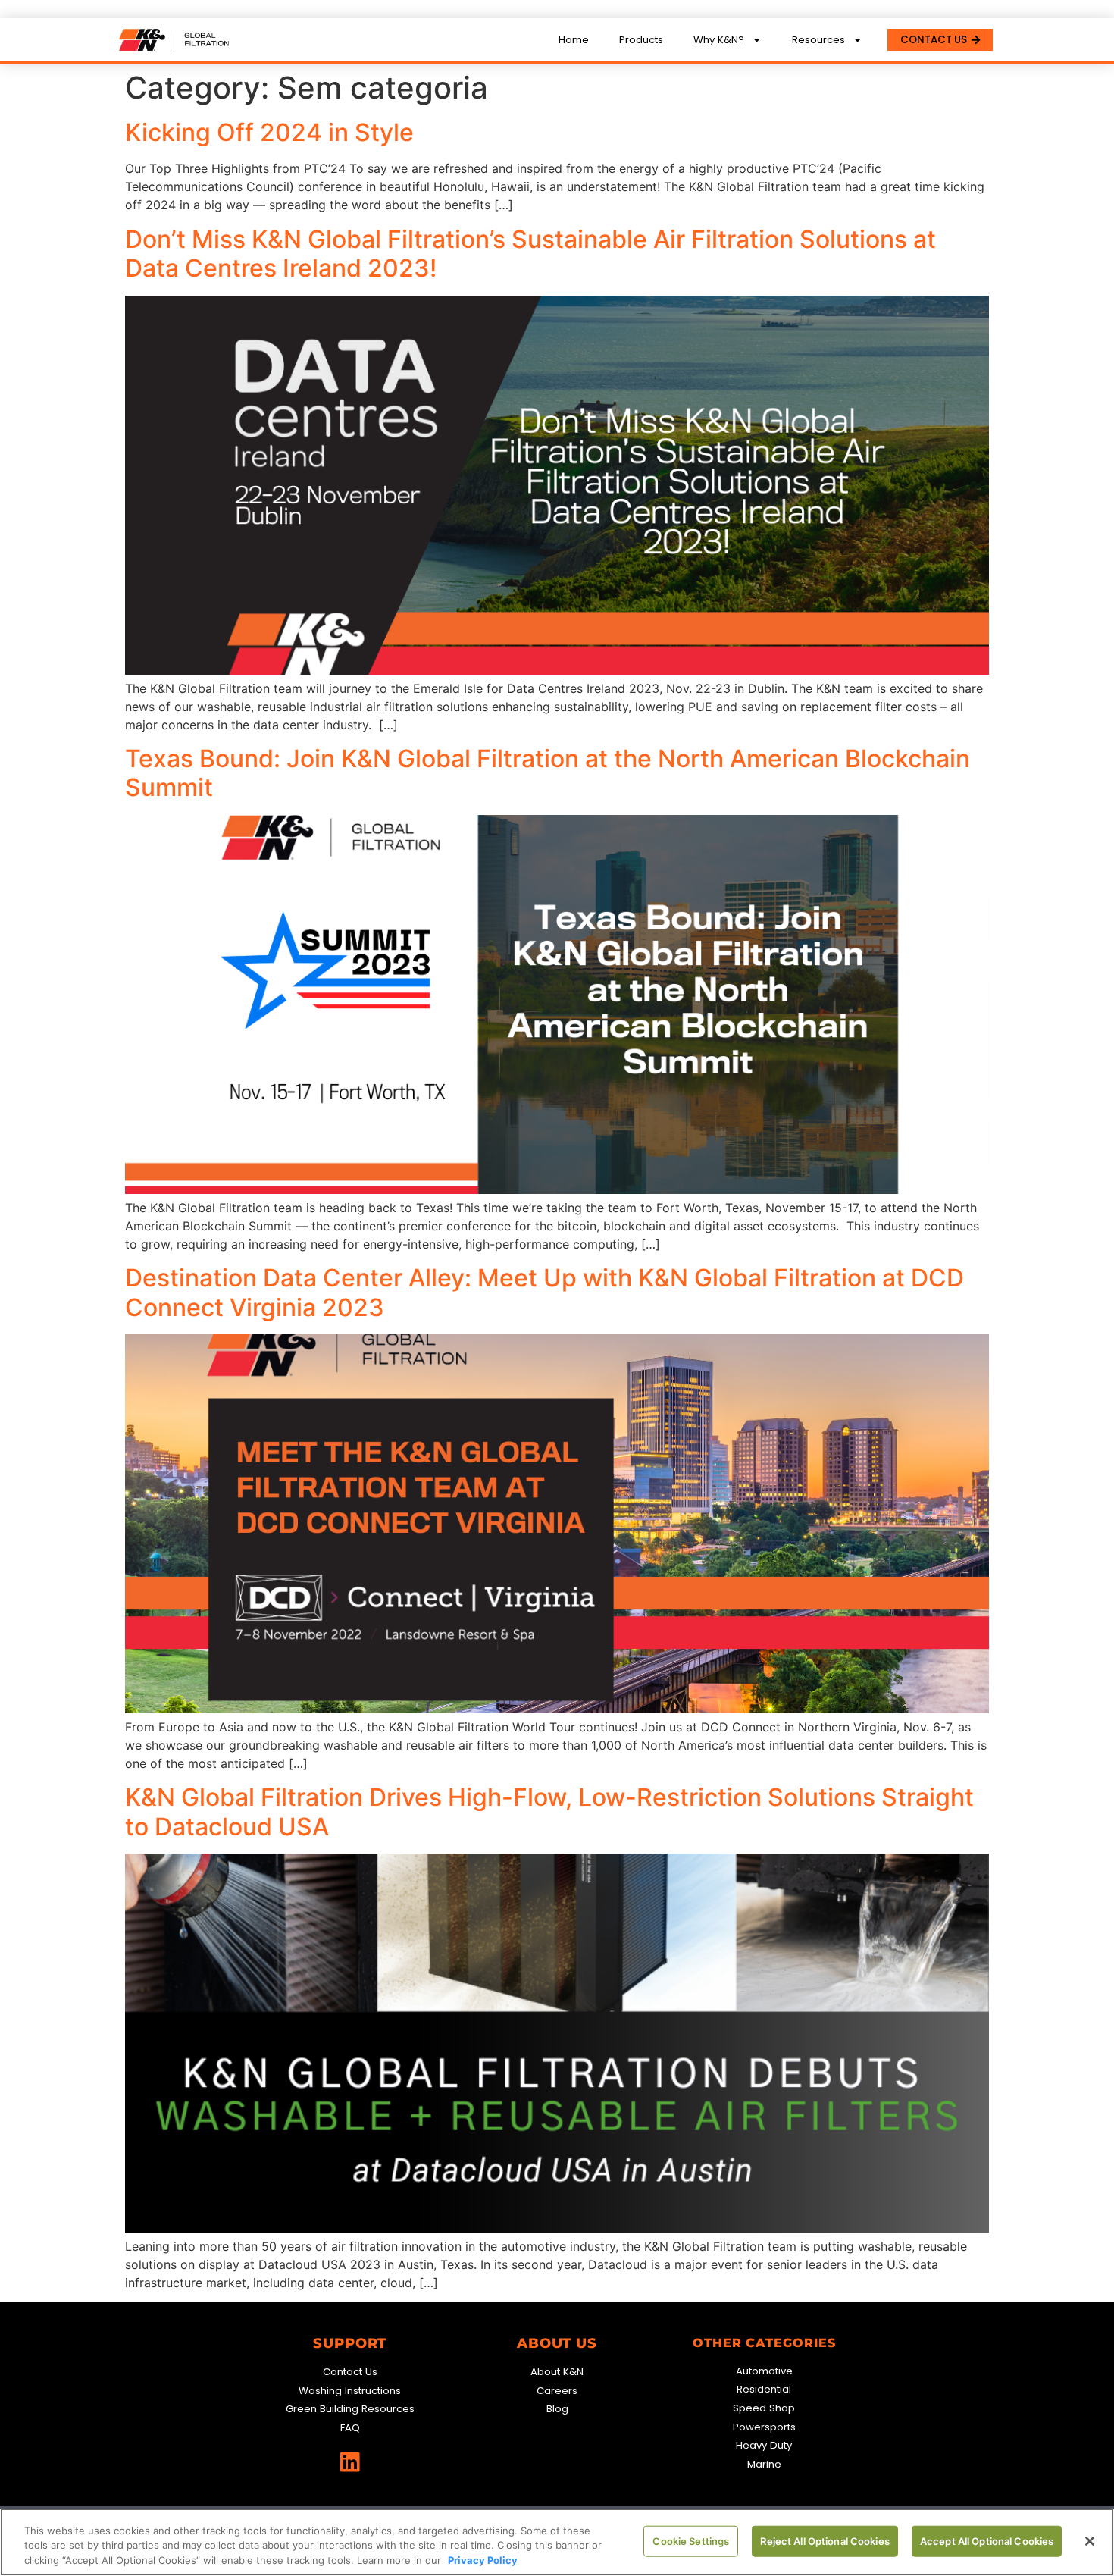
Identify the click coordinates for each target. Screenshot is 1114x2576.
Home (574, 40)
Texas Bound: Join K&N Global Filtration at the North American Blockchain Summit (548, 773)
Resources (818, 40)
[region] (557, 2542)
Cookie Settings (691, 2540)
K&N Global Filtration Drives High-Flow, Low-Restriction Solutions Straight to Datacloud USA (549, 1811)
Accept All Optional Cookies (987, 2540)
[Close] (1090, 2541)
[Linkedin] (350, 2462)
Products (641, 40)
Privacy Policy (483, 2560)
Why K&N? (719, 40)
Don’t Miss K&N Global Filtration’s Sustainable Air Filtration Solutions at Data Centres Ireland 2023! (530, 254)
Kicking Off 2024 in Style (269, 132)
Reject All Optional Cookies (825, 2540)
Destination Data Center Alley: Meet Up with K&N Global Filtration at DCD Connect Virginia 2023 (544, 1292)
